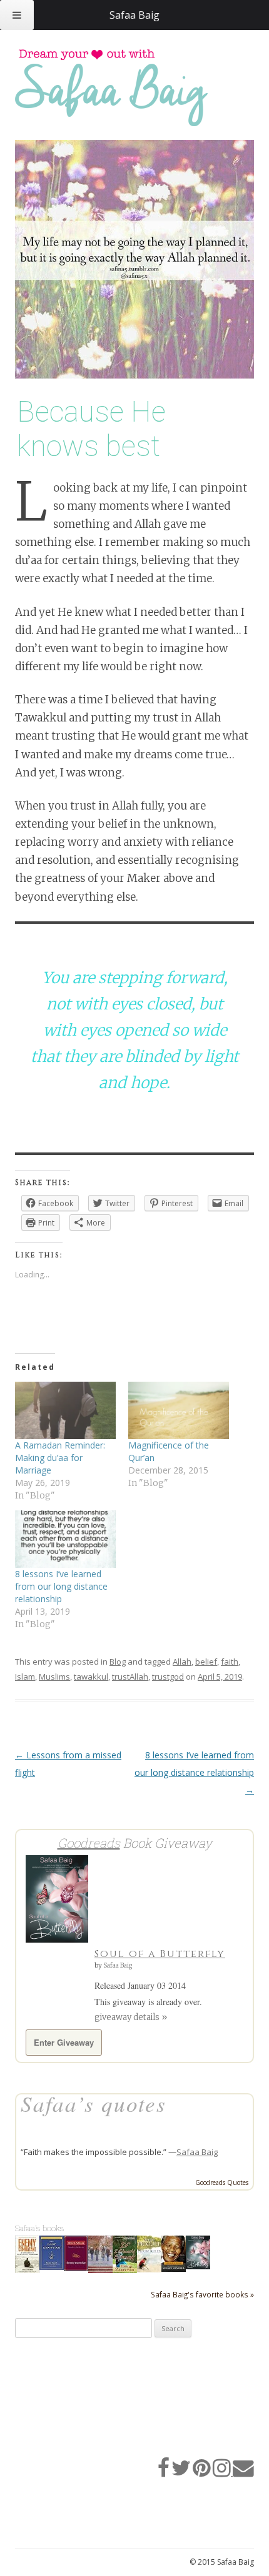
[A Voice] (100, 2271)
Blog (118, 1662)
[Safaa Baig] (124, 88)
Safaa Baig (118, 1965)
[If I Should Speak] (125, 2271)
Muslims (54, 1677)
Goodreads (89, 1843)
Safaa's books (40, 2228)
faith (230, 1662)
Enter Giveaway (64, 2042)
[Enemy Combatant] (27, 2271)
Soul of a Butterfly (160, 1954)
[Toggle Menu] (17, 15)
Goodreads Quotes (222, 2182)
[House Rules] (149, 2269)
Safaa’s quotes (94, 2103)
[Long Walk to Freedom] (174, 2269)
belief (206, 1662)
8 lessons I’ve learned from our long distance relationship (61, 1586)
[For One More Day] (76, 2268)
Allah (182, 1662)
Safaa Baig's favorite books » (202, 2294)
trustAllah (130, 1677)
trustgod (168, 1677)
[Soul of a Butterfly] (198, 2266)
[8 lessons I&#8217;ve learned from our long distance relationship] (65, 1539)
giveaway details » (131, 2017)
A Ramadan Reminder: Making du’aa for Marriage (60, 1458)
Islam (25, 1677)
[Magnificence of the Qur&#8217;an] (179, 1410)
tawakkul (91, 1677)
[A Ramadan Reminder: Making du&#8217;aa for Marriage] (65, 1410)
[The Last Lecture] (52, 2267)
